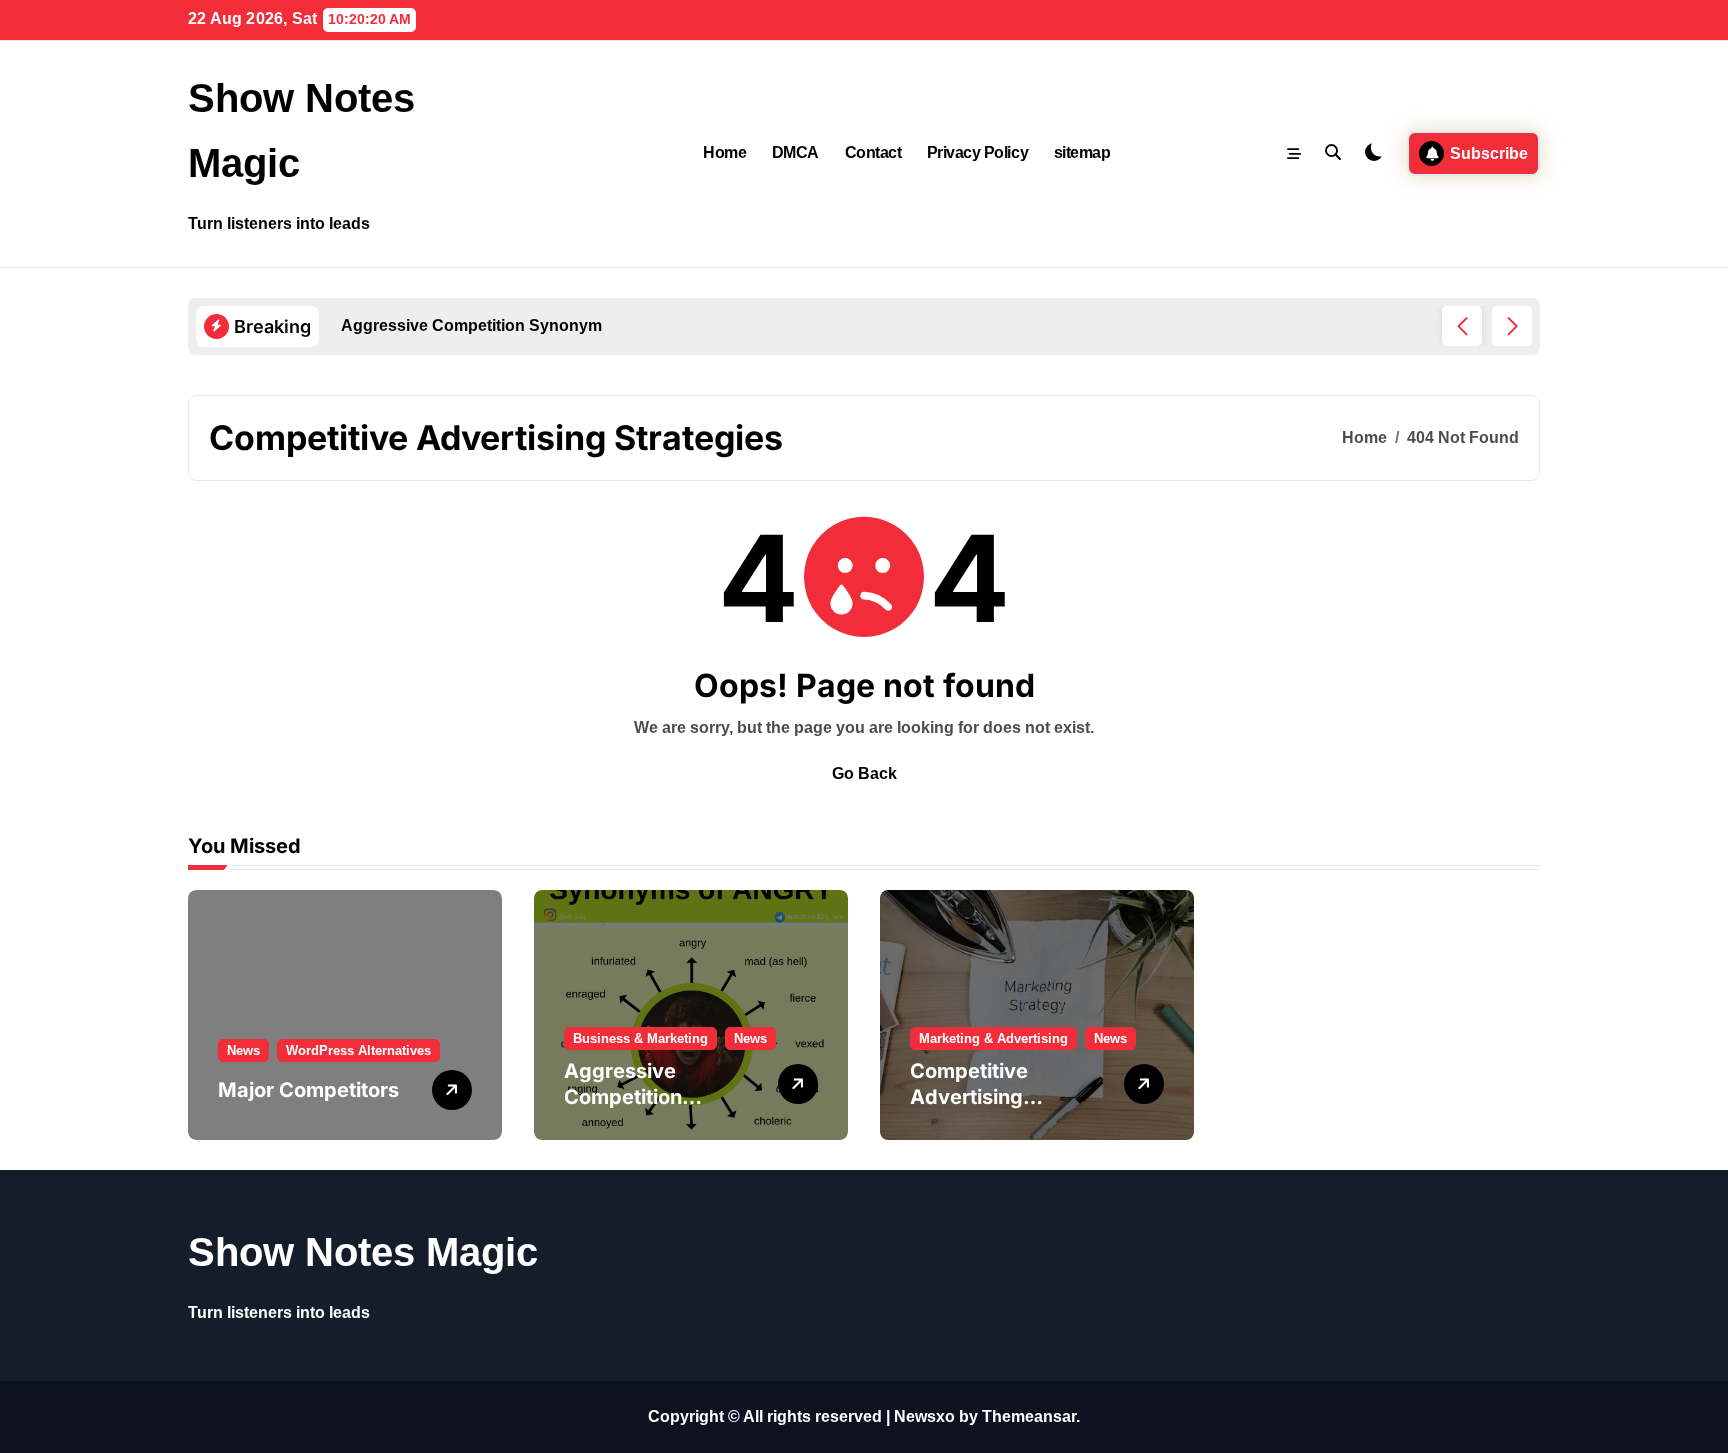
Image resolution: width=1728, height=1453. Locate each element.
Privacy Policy (977, 152)
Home (724, 152)
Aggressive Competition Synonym (623, 1097)
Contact (873, 152)
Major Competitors (308, 1090)
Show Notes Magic (363, 1252)
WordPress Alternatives (358, 1050)
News (243, 1050)
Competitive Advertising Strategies (969, 1097)
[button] (1512, 326)
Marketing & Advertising (993, 1038)
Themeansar (1029, 1416)
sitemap (1082, 152)
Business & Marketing (640, 1038)
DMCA (795, 152)
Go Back (864, 773)
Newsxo (924, 1416)
